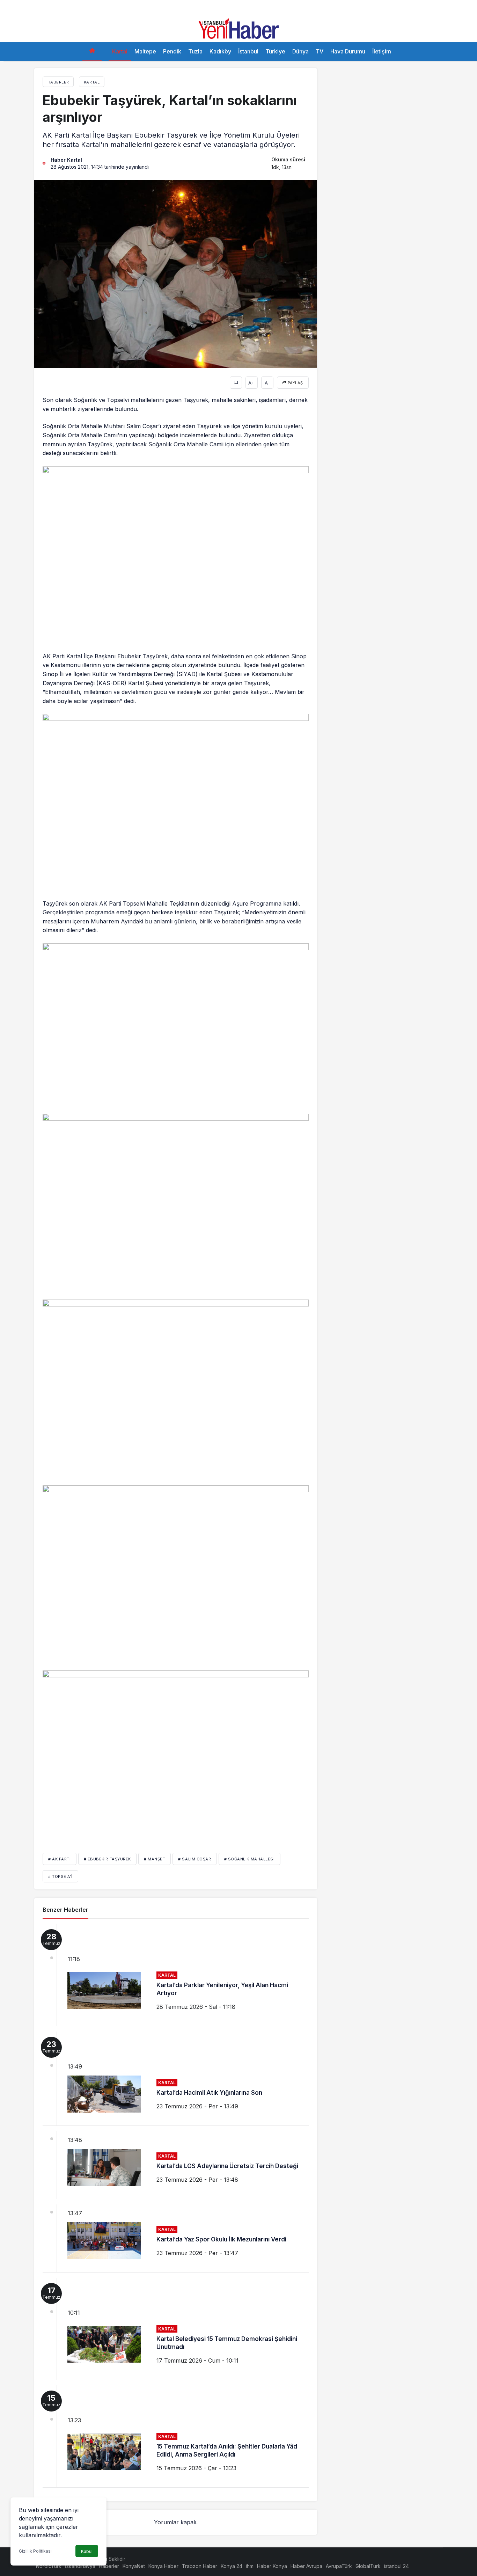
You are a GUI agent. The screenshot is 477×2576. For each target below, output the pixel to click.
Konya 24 (232, 2566)
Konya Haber (163, 2566)
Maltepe (145, 51)
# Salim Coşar (195, 1859)
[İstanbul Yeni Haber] (239, 28)
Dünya (300, 51)
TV (320, 51)
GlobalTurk (368, 2566)
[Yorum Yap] (236, 383)
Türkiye (275, 51)
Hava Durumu (348, 51)
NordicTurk (49, 2566)
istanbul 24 (397, 2566)
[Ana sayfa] (92, 52)
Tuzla (195, 51)
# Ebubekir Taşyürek (107, 1859)
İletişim (382, 51)
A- (267, 383)
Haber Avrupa (306, 2566)
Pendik (172, 51)
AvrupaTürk (339, 2566)
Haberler (109, 2566)
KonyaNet (134, 2566)
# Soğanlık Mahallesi (249, 1859)
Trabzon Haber (200, 2566)
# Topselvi (60, 1876)
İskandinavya (80, 2566)
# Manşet (155, 1859)
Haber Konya (272, 2566)
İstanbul (248, 51)
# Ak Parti (60, 1859)
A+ (251, 383)
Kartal (120, 51)
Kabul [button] (87, 2551)
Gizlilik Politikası (35, 2551)
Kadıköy (220, 51)
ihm (250, 2566)
